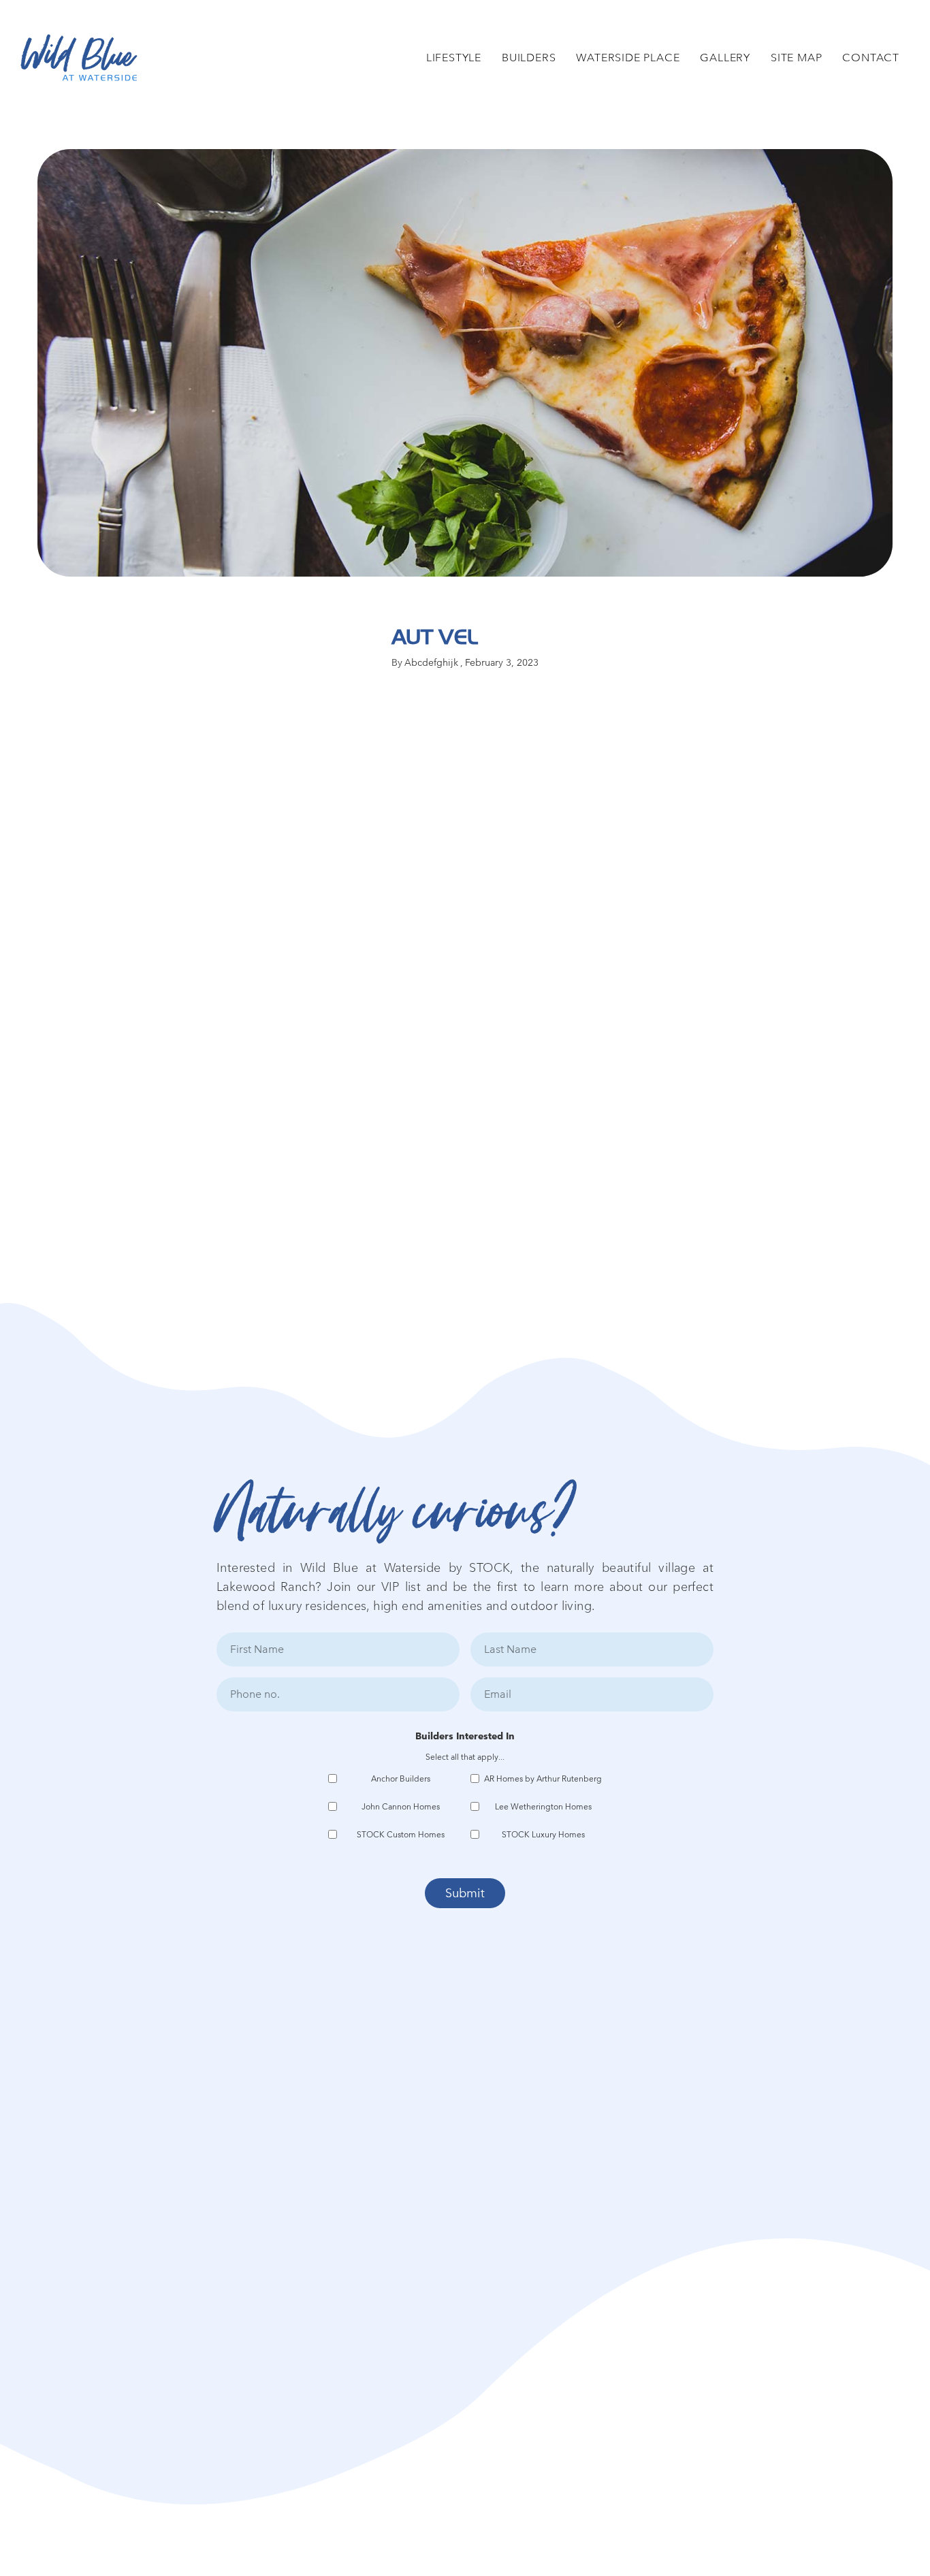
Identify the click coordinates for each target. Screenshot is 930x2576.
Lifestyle (454, 58)
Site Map (796, 58)
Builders (529, 58)
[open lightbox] (465, 363)
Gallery (725, 58)
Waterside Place (628, 58)
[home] (79, 58)
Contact (871, 58)
